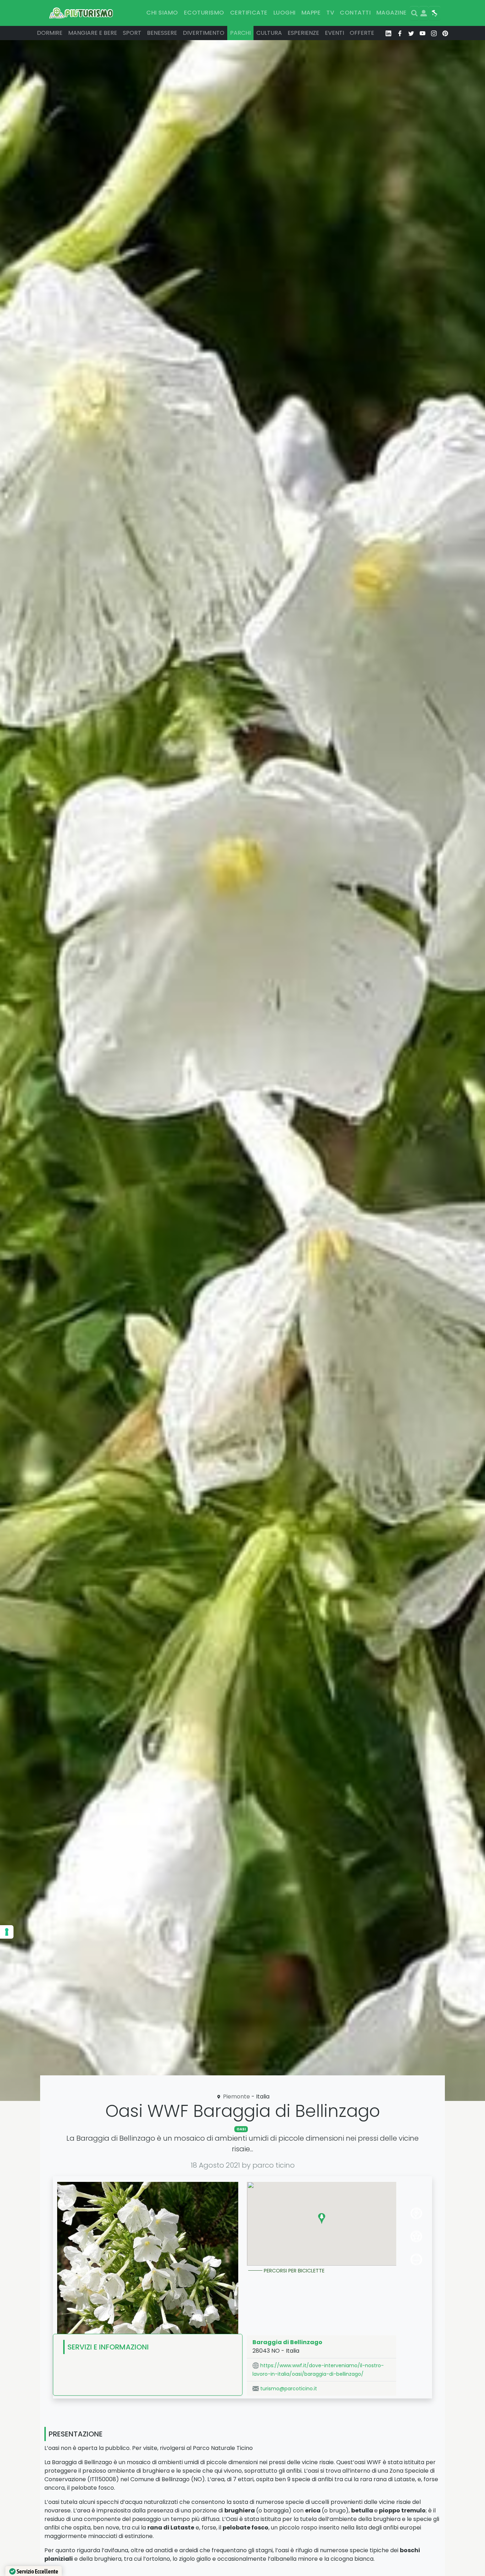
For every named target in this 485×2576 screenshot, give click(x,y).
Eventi (334, 33)
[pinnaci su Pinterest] (445, 33)
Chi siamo (162, 13)
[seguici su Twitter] (411, 33)
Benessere (162, 33)
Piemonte (236, 2096)
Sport (132, 33)
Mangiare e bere (93, 33)
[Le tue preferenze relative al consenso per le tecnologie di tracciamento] (7, 1932)
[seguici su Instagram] (434, 33)
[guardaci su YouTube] (423, 33)
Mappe (311, 13)
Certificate (249, 13)
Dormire (50, 33)
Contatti (355, 13)
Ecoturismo (204, 13)
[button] (322, 2218)
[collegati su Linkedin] (388, 33)
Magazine (392, 13)
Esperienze (303, 33)
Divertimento (204, 33)
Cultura (269, 33)
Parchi (240, 33)
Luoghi (285, 13)
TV (330, 13)
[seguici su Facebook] (400, 33)
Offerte (362, 33)
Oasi (241, 2129)
